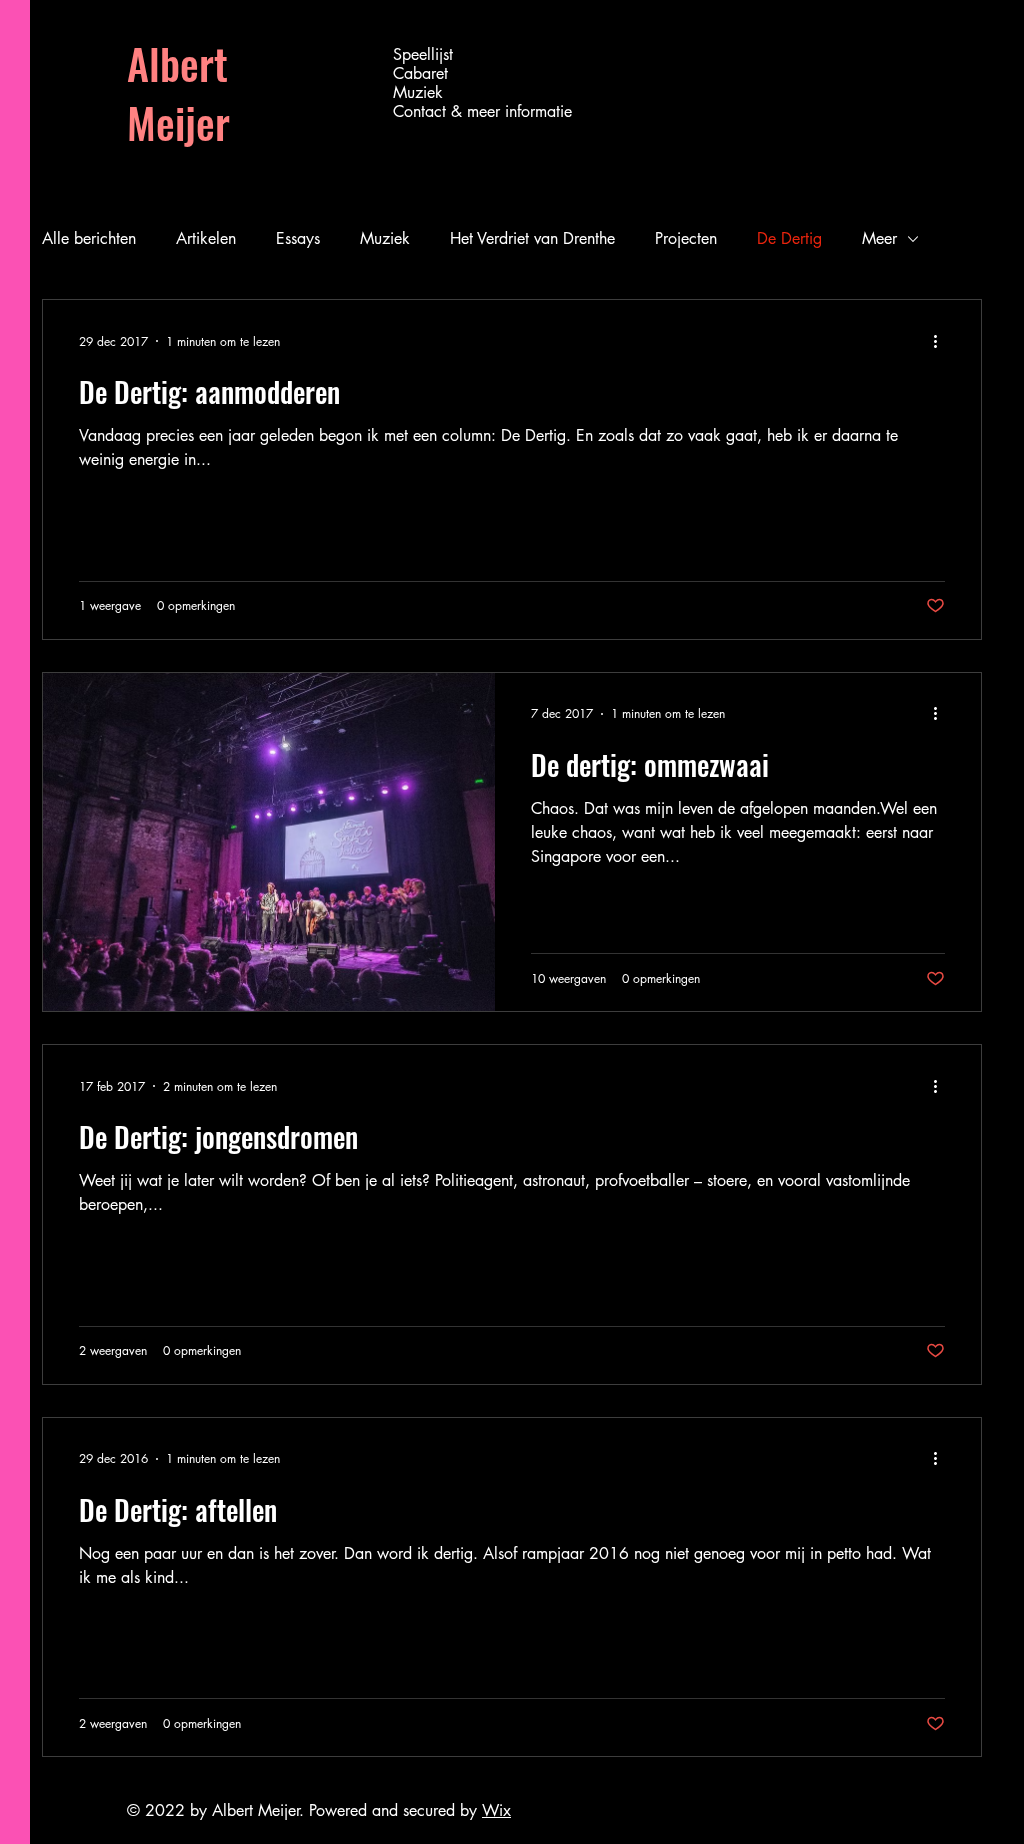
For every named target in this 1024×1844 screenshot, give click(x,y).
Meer (879, 238)
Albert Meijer (178, 92)
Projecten (686, 238)
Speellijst (423, 54)
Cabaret (420, 73)
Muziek (418, 92)
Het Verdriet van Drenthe (532, 238)
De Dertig (789, 238)
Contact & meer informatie (476, 111)
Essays (298, 238)
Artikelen (206, 238)
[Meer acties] (942, 341)
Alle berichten (89, 238)
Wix (496, 1810)
